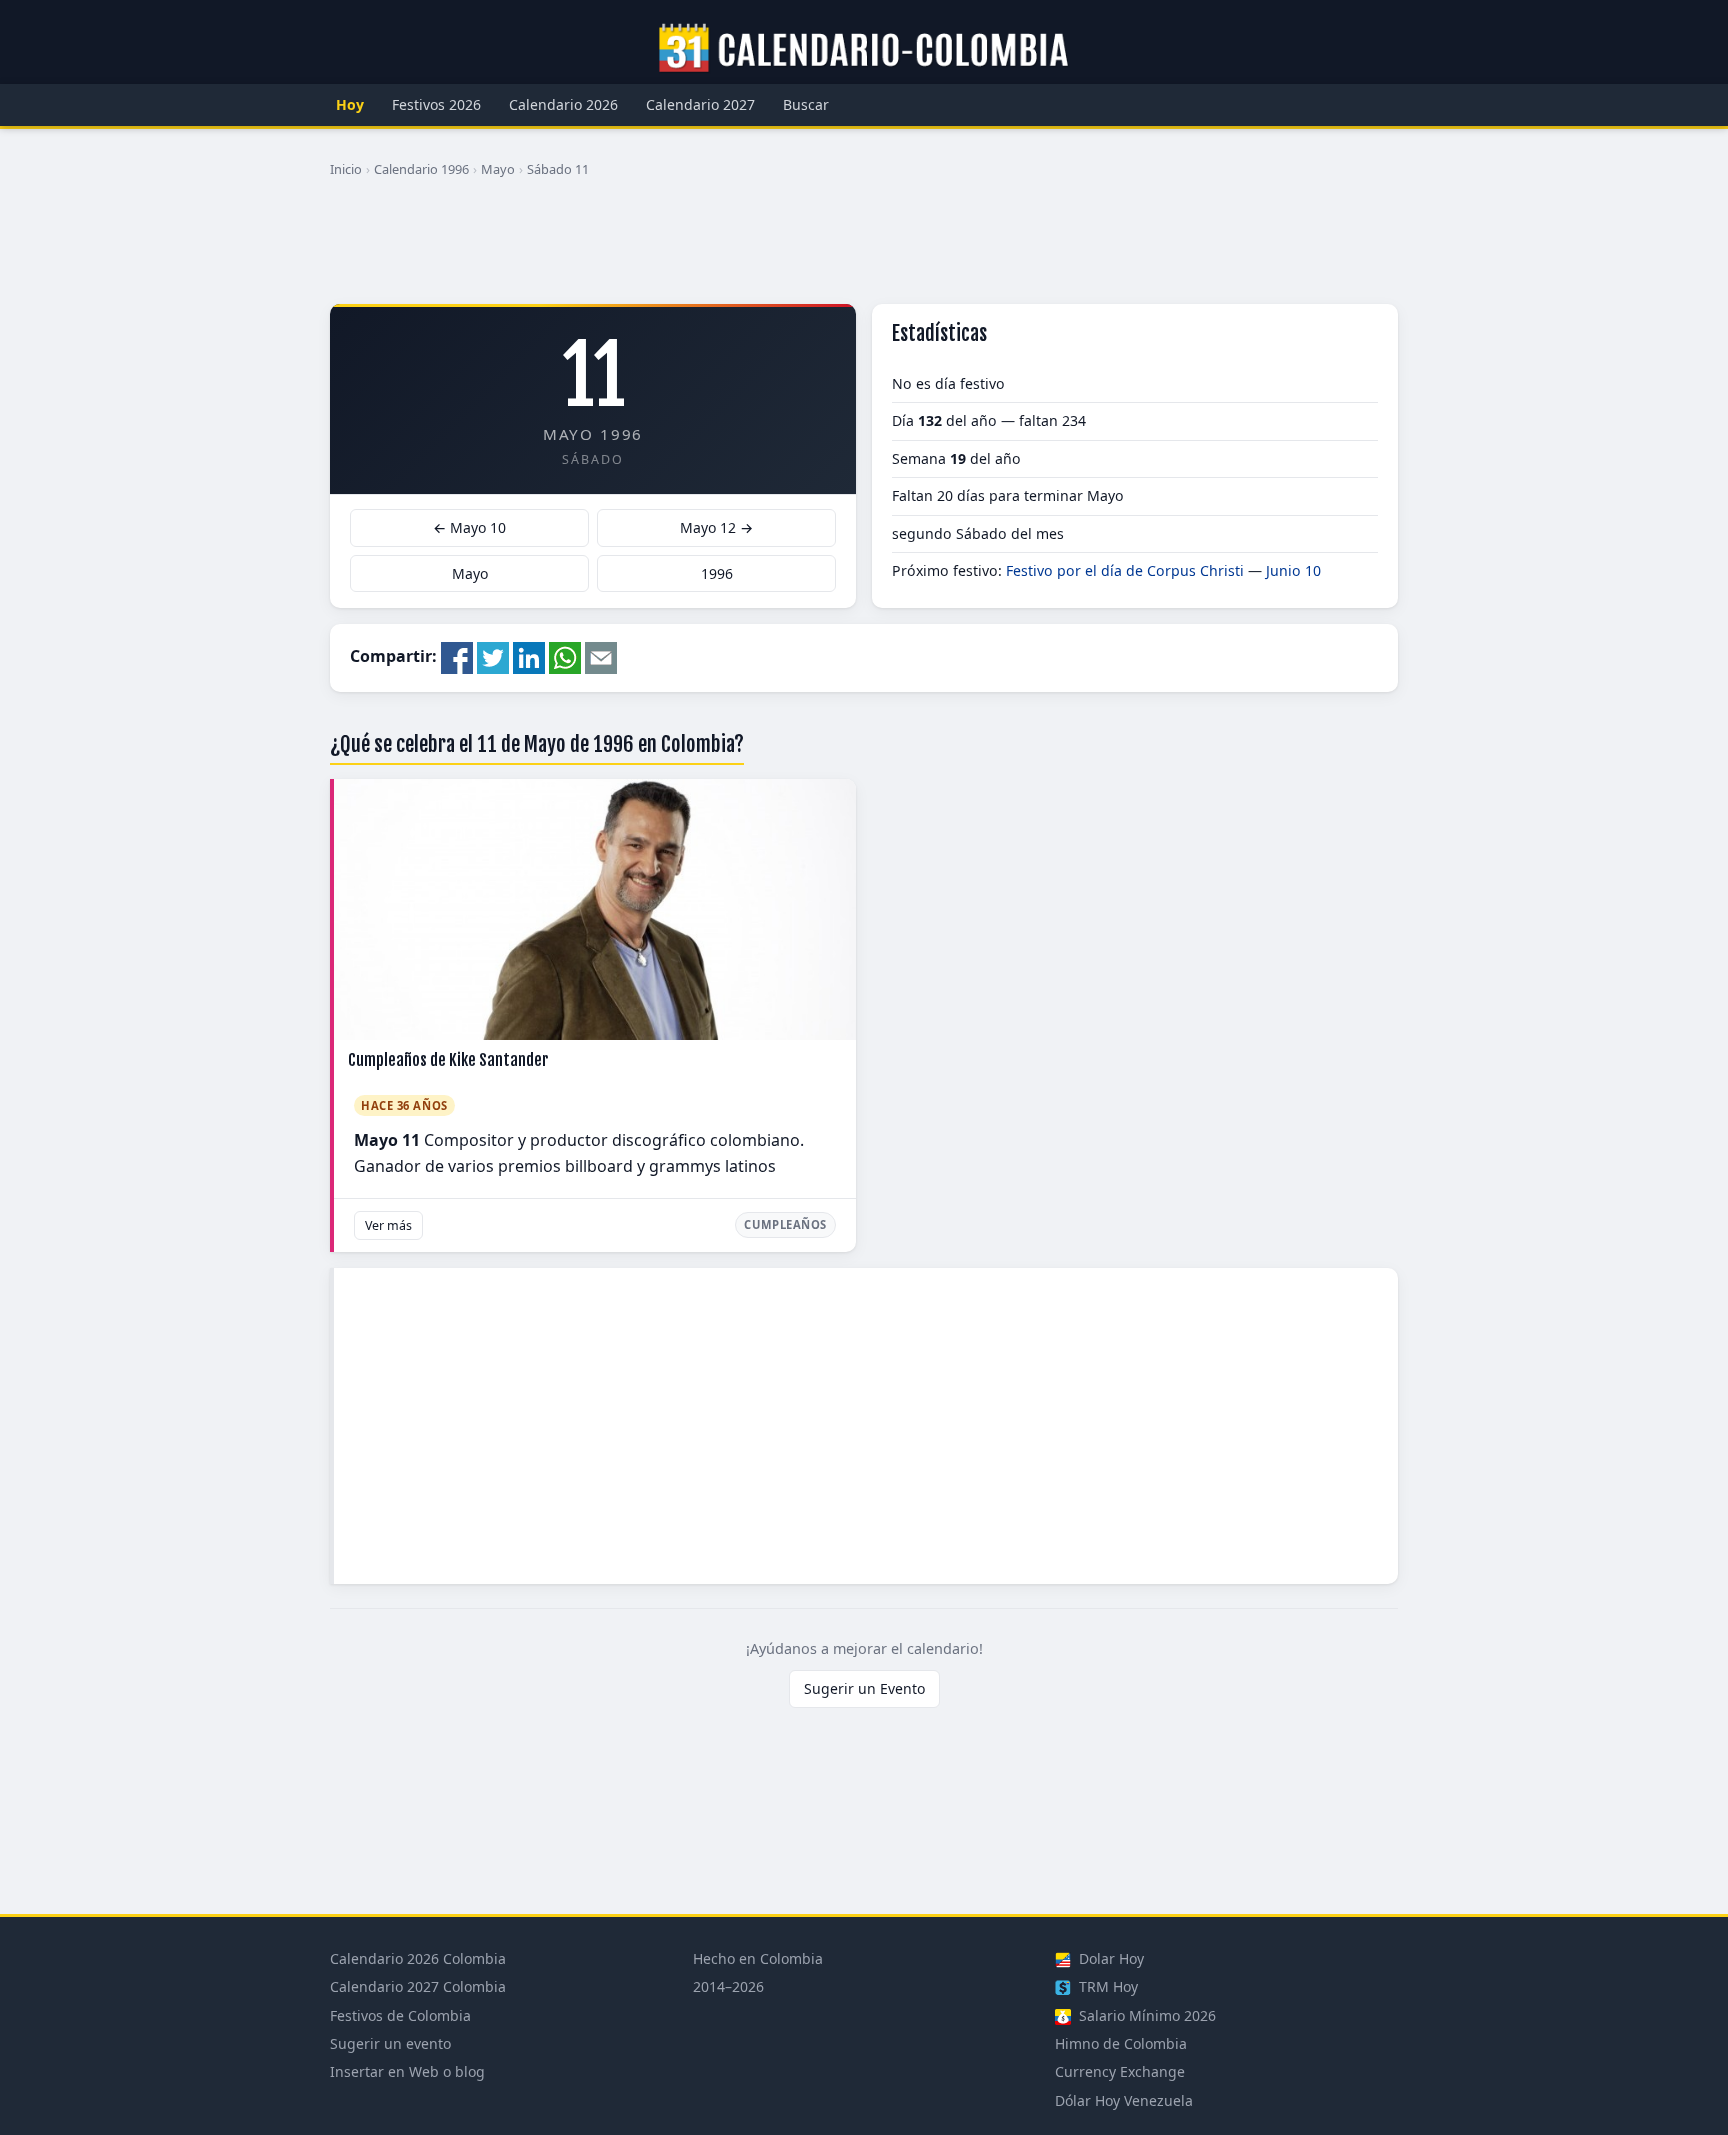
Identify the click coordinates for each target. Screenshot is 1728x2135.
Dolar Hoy (1109, 1958)
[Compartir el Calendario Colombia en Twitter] (493, 656)
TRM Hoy (1106, 1986)
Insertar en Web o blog (407, 2071)
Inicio (346, 169)
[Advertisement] (864, 249)
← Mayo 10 (469, 527)
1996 (717, 573)
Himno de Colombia (1121, 2043)
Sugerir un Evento (864, 1688)
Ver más (388, 1225)
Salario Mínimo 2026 (1145, 2015)
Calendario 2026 (563, 104)
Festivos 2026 (436, 104)
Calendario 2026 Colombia (418, 1958)
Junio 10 (1293, 570)
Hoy (350, 104)
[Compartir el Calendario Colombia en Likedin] (529, 656)
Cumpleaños (785, 1224)
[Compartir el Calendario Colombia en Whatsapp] (565, 656)
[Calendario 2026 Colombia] (864, 49)
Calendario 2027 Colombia (418, 1986)
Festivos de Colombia (400, 2015)
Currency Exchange (1120, 2071)
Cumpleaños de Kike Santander (448, 1060)
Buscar (806, 104)
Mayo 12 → (716, 527)
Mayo (498, 169)
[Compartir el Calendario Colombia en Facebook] (457, 656)
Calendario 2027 (700, 104)
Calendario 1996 (421, 169)
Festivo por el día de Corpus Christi (1125, 570)
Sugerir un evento (390, 2043)
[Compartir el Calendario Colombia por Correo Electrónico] (601, 656)
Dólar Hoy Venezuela (1124, 2100)
